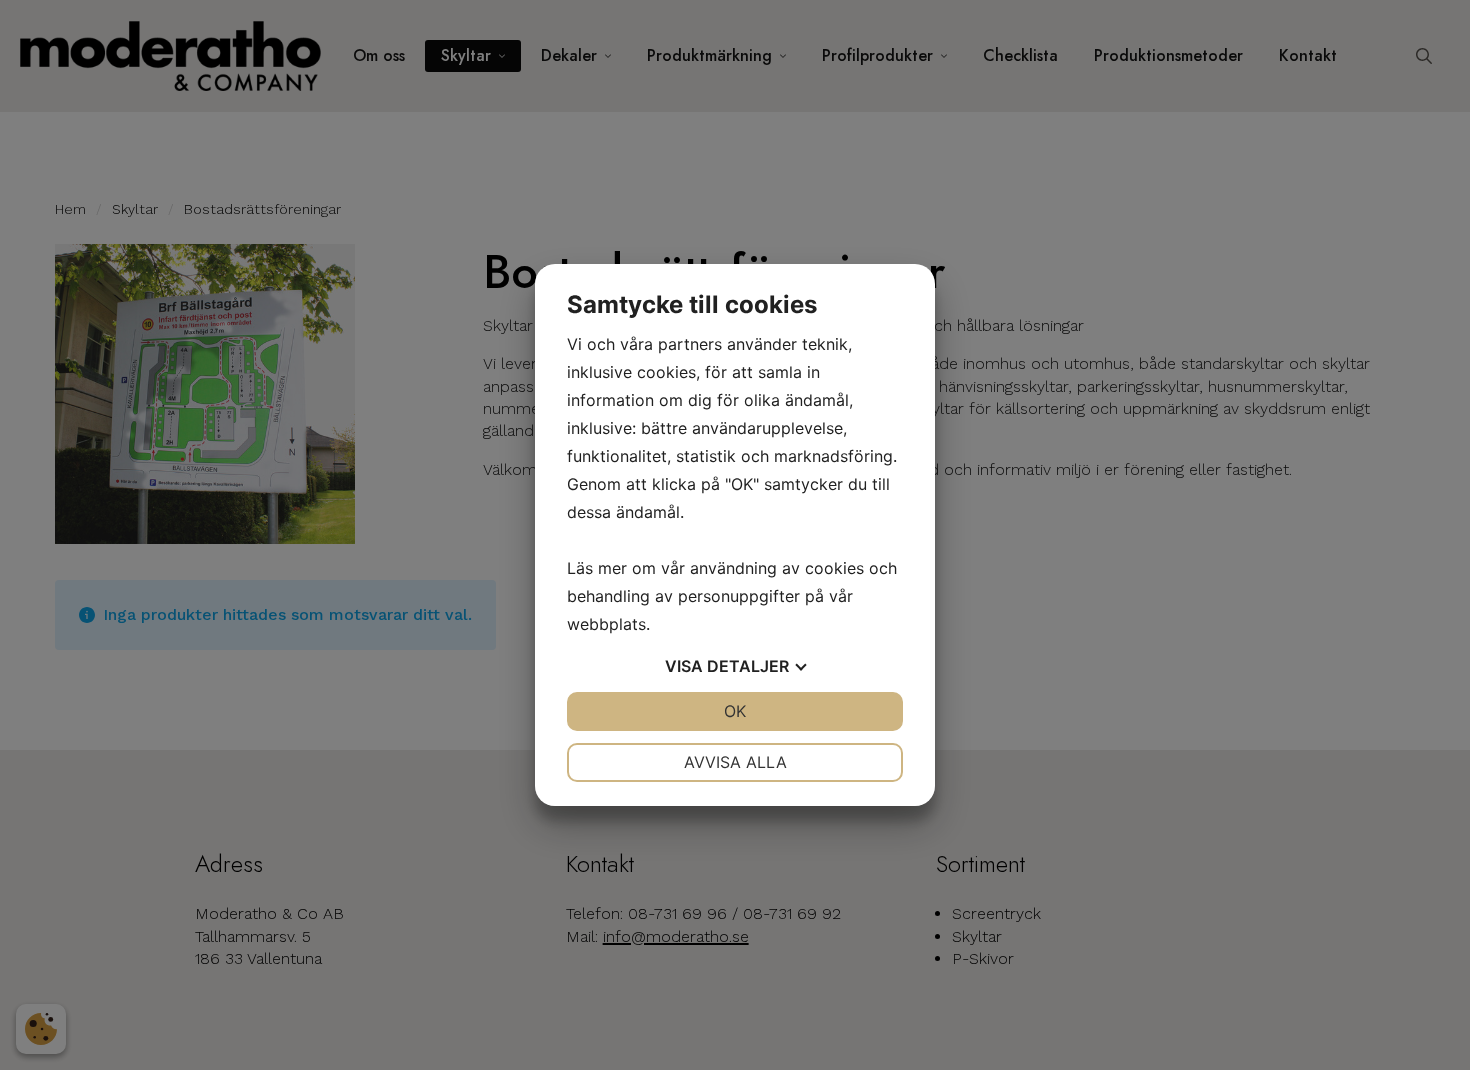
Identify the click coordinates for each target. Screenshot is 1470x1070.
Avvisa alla (735, 762)
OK (735, 711)
